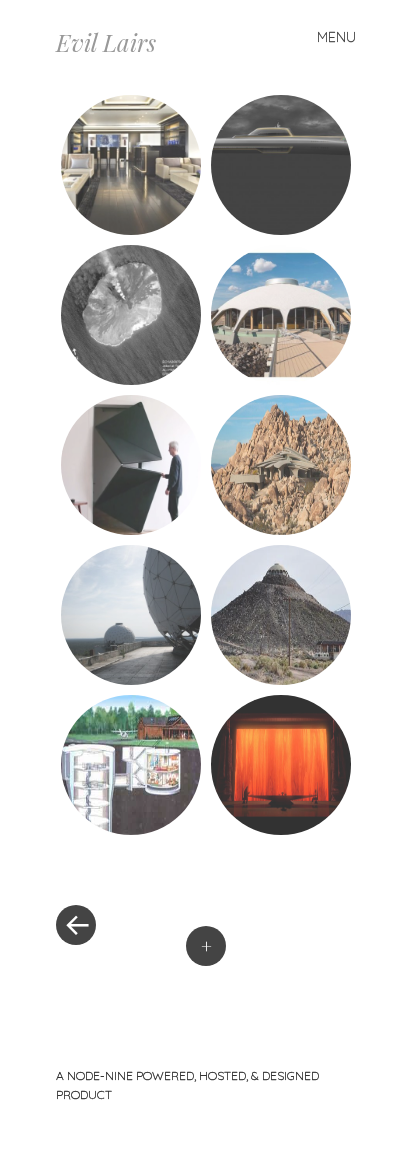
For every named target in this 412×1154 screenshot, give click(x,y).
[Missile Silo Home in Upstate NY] (131, 765)
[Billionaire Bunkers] (131, 165)
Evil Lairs (106, 42)
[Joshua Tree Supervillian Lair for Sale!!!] (281, 465)
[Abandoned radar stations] (131, 615)
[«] (131, 865)
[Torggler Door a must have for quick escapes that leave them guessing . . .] (131, 465)
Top (389, 1126)
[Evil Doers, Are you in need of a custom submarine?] (281, 165)
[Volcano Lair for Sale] (281, 615)
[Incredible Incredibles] (281, 765)
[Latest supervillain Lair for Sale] (281, 315)
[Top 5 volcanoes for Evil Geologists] (131, 315)
